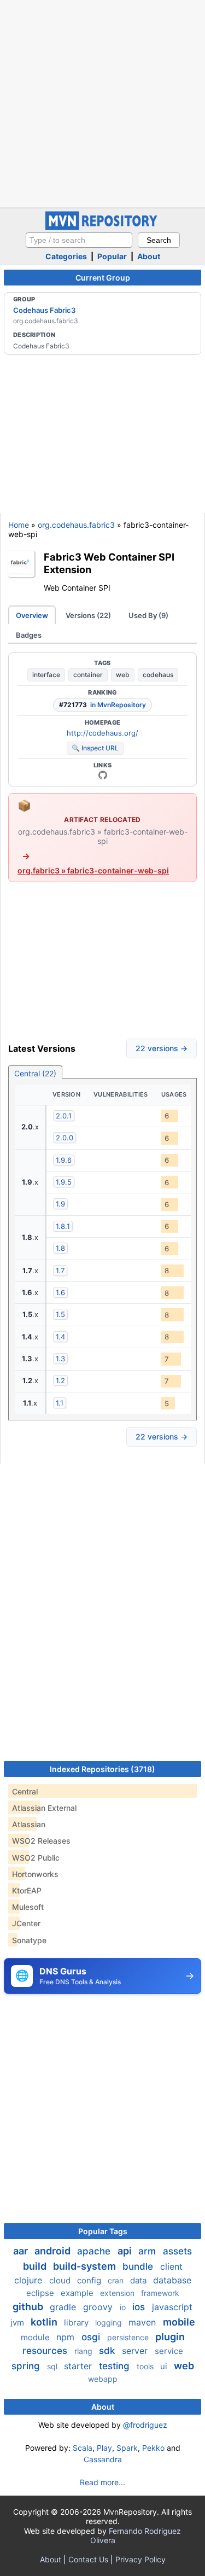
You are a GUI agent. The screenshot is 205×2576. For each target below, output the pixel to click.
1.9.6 (64, 1160)
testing (116, 2366)
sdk (108, 2351)
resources (46, 2351)
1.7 (60, 1270)
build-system (86, 2266)
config (90, 2280)
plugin (170, 2337)
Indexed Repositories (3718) (102, 1769)
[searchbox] (79, 240)
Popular (112, 256)
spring (27, 2366)
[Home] (103, 227)
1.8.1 (63, 1226)
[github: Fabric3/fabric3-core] (103, 775)
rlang (84, 2351)
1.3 (60, 1359)
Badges (29, 635)
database (172, 2280)
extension (118, 2293)
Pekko (153, 2448)
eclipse (41, 2293)
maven (143, 2322)
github (29, 2307)
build (36, 2266)
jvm (18, 2323)
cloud (61, 2280)
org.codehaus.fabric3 (76, 525)
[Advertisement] (102, 103)
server (136, 2351)
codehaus (158, 675)
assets (177, 2251)
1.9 (60, 1204)
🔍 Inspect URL (95, 748)
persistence (129, 2337)
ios (140, 2307)
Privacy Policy (140, 2559)
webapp (103, 2379)
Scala (83, 2448)
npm (67, 2337)
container (88, 675)
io (124, 2307)
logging (110, 2323)
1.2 (60, 1380)
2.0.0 (65, 1138)
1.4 (60, 1337)
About (149, 256)
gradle (64, 2307)
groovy (99, 2307)
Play (104, 2448)
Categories (66, 256)
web (123, 675)
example (78, 2293)
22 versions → (162, 1048)
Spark (127, 2448)
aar (22, 2251)
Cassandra (103, 2459)
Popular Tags (103, 2231)
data (139, 2280)
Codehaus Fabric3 (44, 310)
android (54, 2251)
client (171, 2266)
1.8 (60, 1248)
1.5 (60, 1314)
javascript (172, 2307)
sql (53, 2366)
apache (95, 2251)
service (169, 2351)
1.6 (60, 1292)
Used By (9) (148, 615)
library (77, 2323)
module (36, 2337)
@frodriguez (145, 2425)
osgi (92, 2337)
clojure (30, 2280)
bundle (139, 2266)
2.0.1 (64, 1116)
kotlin (45, 2322)
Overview (32, 615)
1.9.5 (64, 1182)
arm (148, 2251)
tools (146, 2366)
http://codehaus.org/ (102, 733)
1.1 (60, 1403)
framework (160, 2293)
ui (165, 2366)
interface (46, 675)
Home (19, 525)
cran (117, 2280)
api (126, 2251)
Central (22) (35, 1073)
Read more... (102, 2482)
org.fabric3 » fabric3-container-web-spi (93, 870)
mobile (179, 2322)
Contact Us (88, 2559)
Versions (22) (88, 615)
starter (79, 2366)
